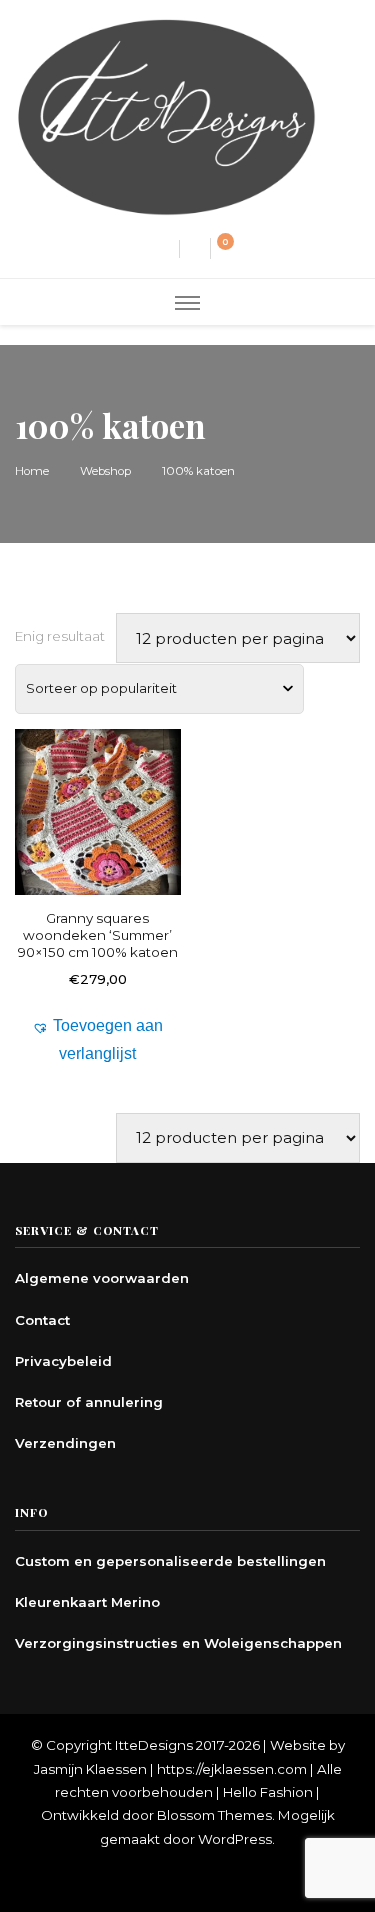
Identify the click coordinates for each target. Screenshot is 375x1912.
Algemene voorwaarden (102, 1278)
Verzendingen (65, 1443)
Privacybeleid (63, 1361)
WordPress (235, 1839)
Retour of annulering (89, 1402)
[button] (98, 1040)
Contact (42, 1320)
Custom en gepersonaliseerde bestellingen (170, 1561)
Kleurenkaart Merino (87, 1602)
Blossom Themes (214, 1815)
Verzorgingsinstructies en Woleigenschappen (178, 1643)
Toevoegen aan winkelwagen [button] (98, 838)
